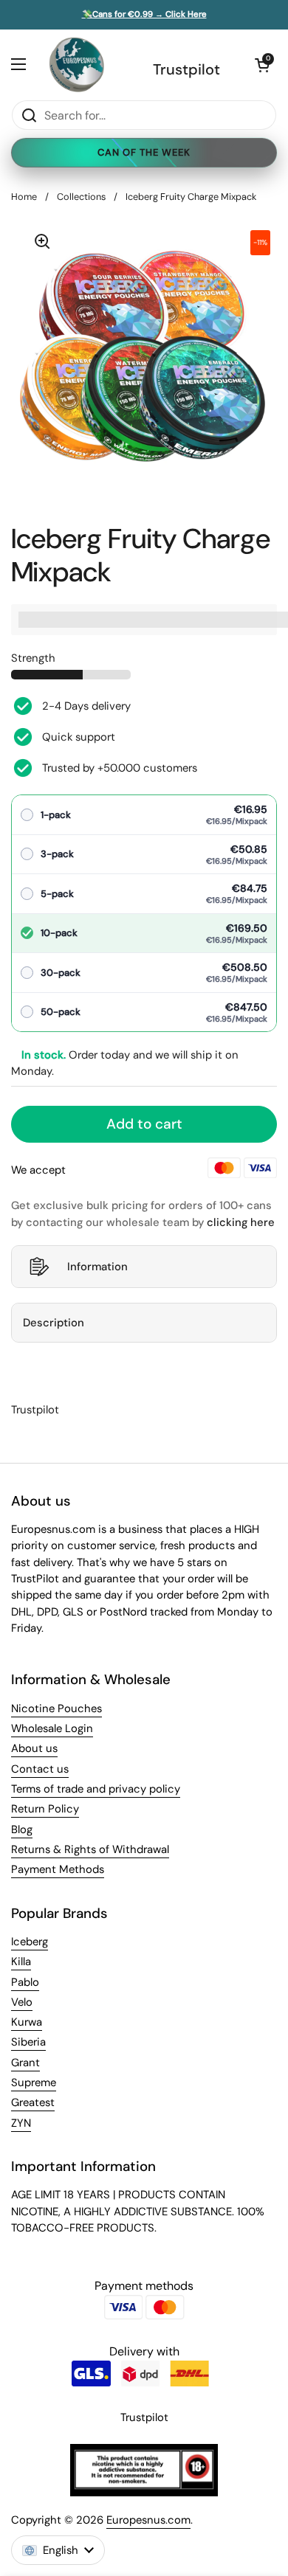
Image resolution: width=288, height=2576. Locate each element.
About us (34, 1748)
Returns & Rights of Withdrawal (90, 1849)
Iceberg (30, 1942)
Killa (21, 1962)
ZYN (21, 2123)
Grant (25, 2063)
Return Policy (45, 1809)
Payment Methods (58, 1869)
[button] (262, 65)
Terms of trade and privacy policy (96, 1789)
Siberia (28, 2042)
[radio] (144, 815)
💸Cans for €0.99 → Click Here (144, 15)
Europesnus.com (148, 2520)
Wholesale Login (52, 1728)
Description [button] (54, 1323)
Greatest (33, 2102)
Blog (22, 1829)
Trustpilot (186, 69)
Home (24, 197)
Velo (22, 2002)
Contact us (40, 1769)
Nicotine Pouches (56, 1708)
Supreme (34, 2082)
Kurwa (27, 2022)
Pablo (25, 1982)
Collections (81, 197)
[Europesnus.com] (76, 65)
